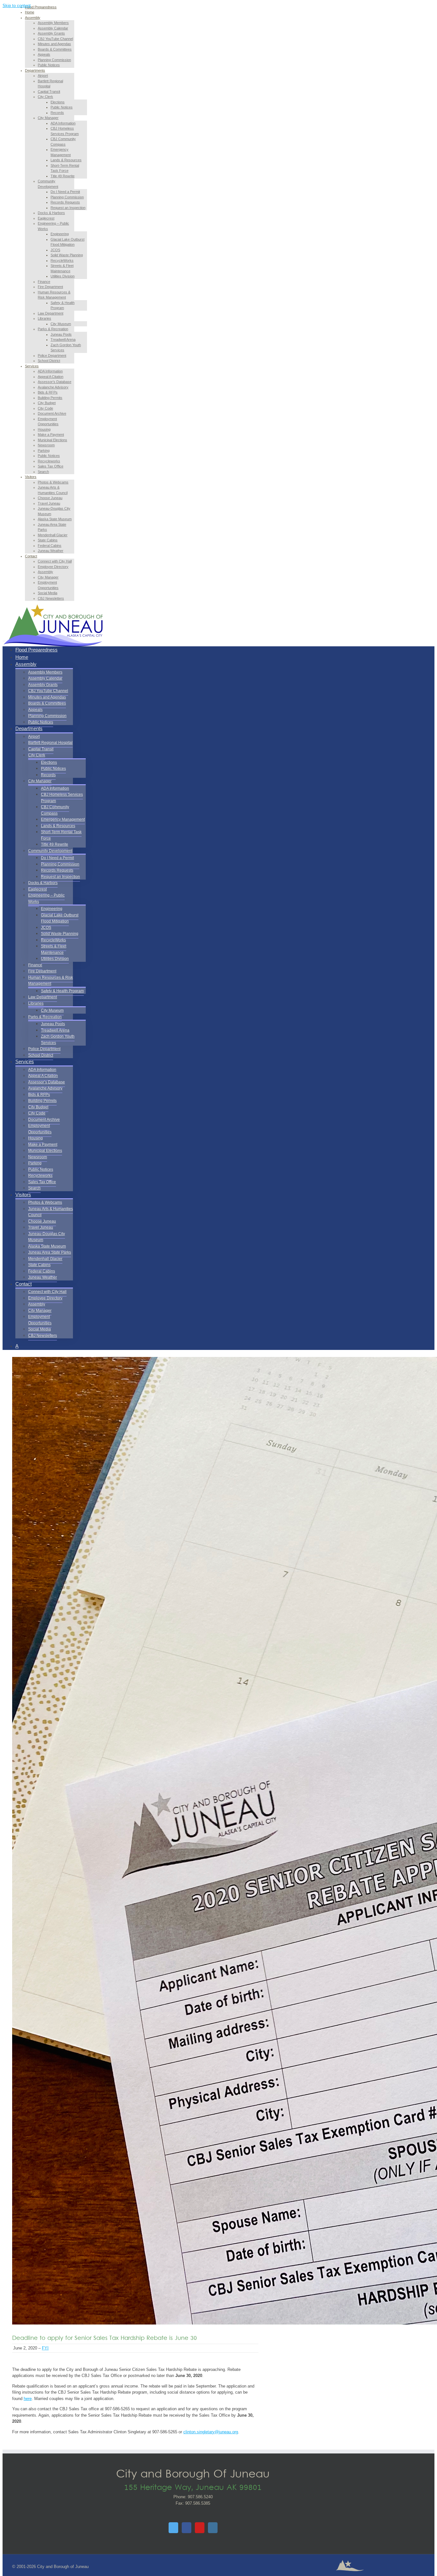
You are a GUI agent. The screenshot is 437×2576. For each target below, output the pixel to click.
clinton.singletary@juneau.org (211, 2432)
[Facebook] (187, 2528)
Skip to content (17, 6)
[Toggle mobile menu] (4, 639)
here (28, 2399)
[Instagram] (213, 2528)
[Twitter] (173, 2528)
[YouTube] (200, 2528)
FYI (45, 2348)
